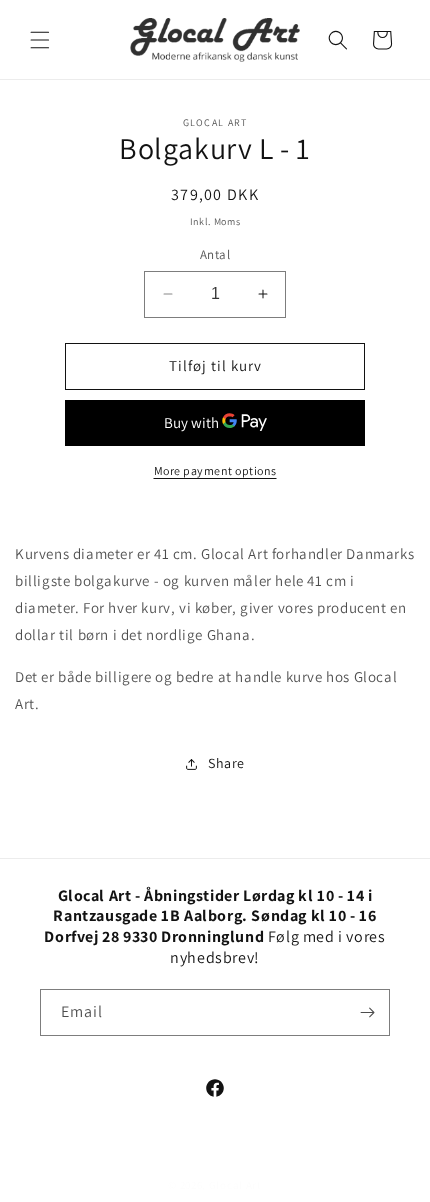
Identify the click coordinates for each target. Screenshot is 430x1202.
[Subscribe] (367, 1012)
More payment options (215, 470)
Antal (215, 254)
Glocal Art (235, 1185)
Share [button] (226, 763)
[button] (40, 40)
